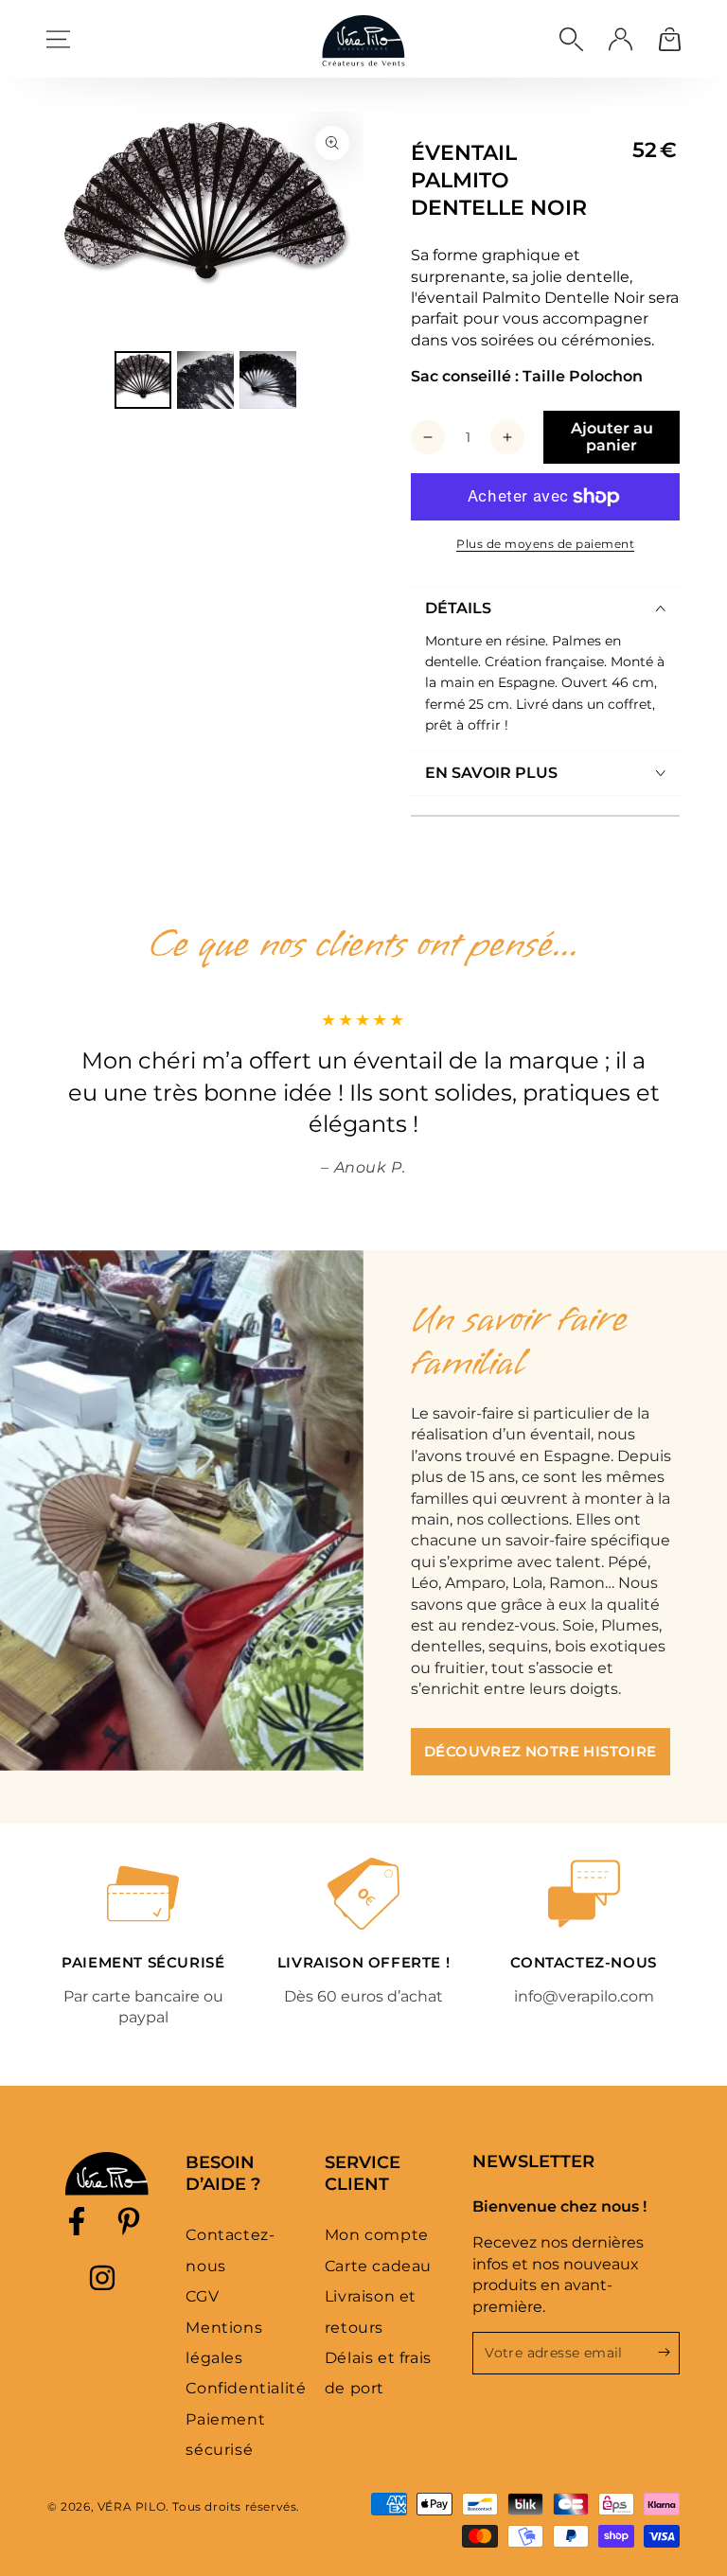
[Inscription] (669, 2353)
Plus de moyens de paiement (545, 544)
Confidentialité (246, 2388)
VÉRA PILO (132, 2506)
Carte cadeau (378, 2266)
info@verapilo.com (584, 1996)
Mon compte (377, 2235)
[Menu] (58, 39)
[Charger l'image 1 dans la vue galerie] (143, 380)
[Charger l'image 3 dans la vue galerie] (268, 380)
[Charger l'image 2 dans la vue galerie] (205, 380)
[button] (571, 39)
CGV (202, 2296)
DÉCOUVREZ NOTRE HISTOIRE (541, 1751)
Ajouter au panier (612, 437)
